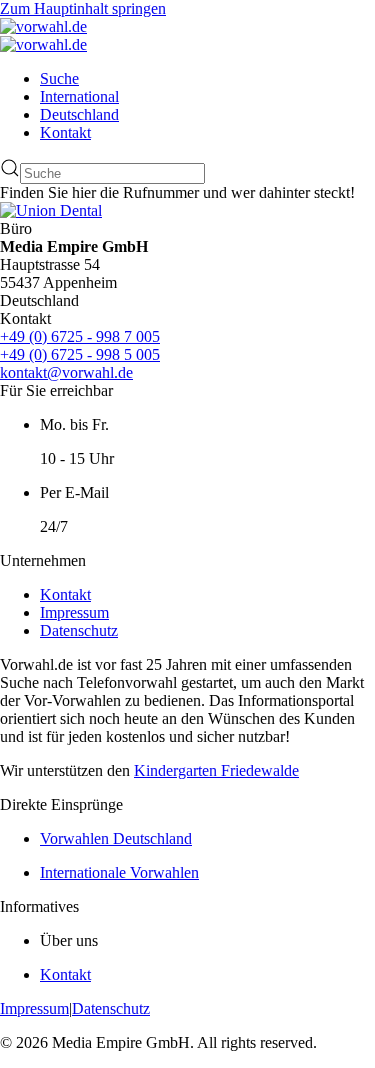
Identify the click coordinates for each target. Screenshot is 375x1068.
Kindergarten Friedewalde (216, 770)
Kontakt (65, 132)
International (79, 96)
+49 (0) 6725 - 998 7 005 (80, 336)
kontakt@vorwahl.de (66, 372)
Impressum (74, 612)
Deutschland (79, 114)
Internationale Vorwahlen (119, 872)
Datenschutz (79, 630)
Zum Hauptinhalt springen (83, 8)
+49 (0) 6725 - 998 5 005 (80, 354)
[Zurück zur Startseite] (43, 26)
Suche (59, 78)
